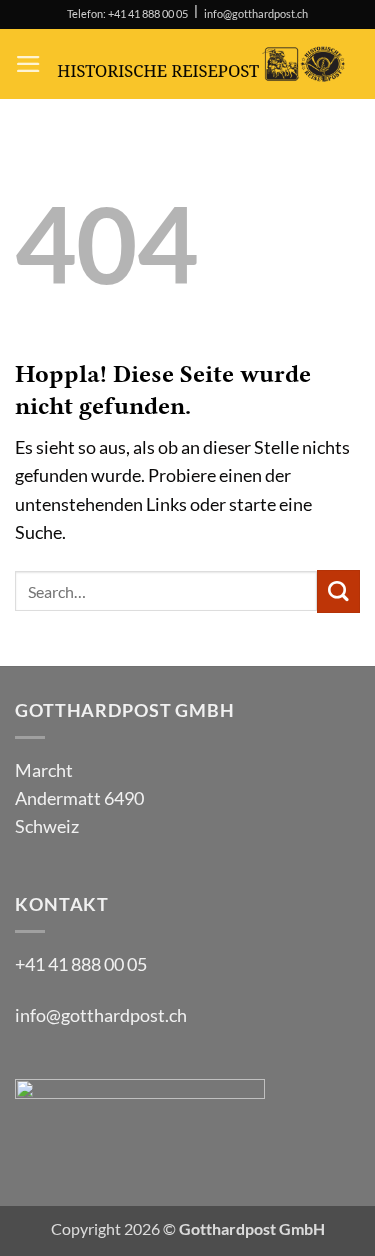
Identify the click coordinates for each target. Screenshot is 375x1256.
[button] (28, 64)
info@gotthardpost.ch (256, 14)
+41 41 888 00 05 (81, 964)
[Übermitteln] (338, 591)
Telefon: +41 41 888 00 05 (127, 14)
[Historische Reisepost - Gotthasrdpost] (201, 64)
